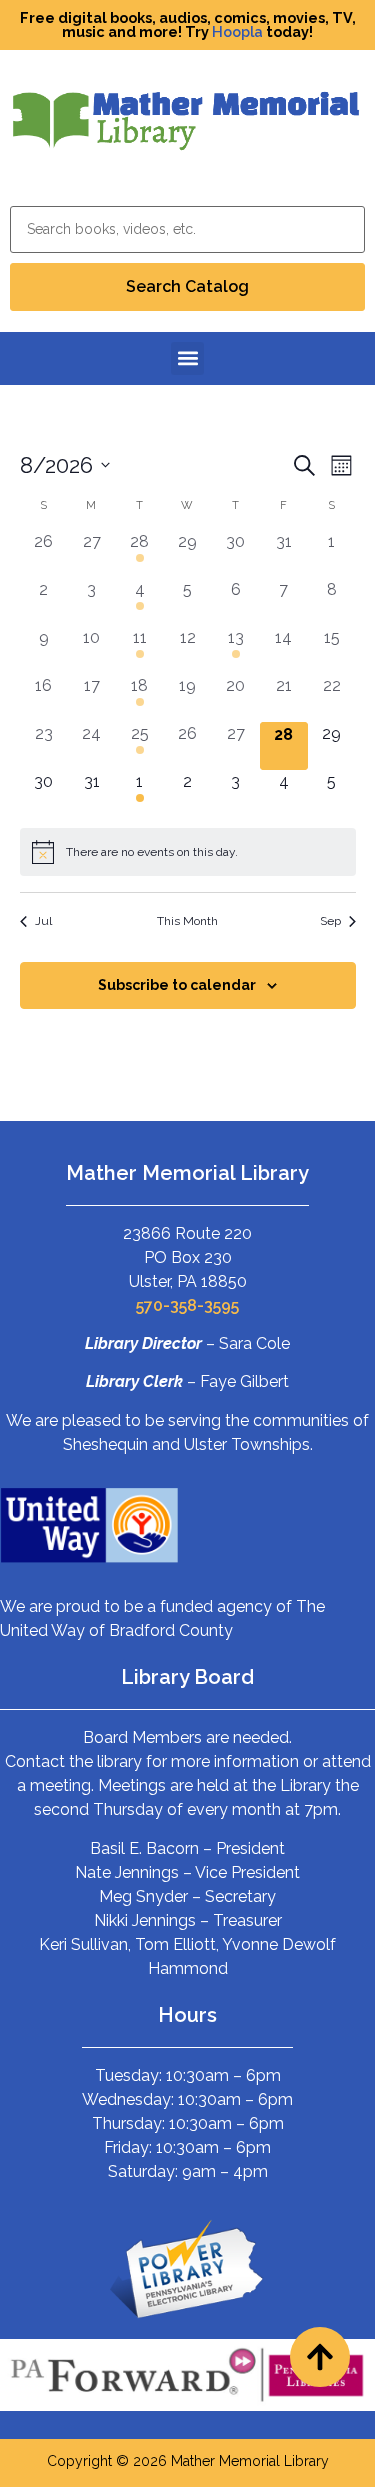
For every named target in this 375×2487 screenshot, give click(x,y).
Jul (43, 921)
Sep (330, 921)
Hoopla (237, 31)
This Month (187, 921)
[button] (187, 358)
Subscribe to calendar (177, 985)
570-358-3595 (187, 1305)
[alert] (188, 852)
